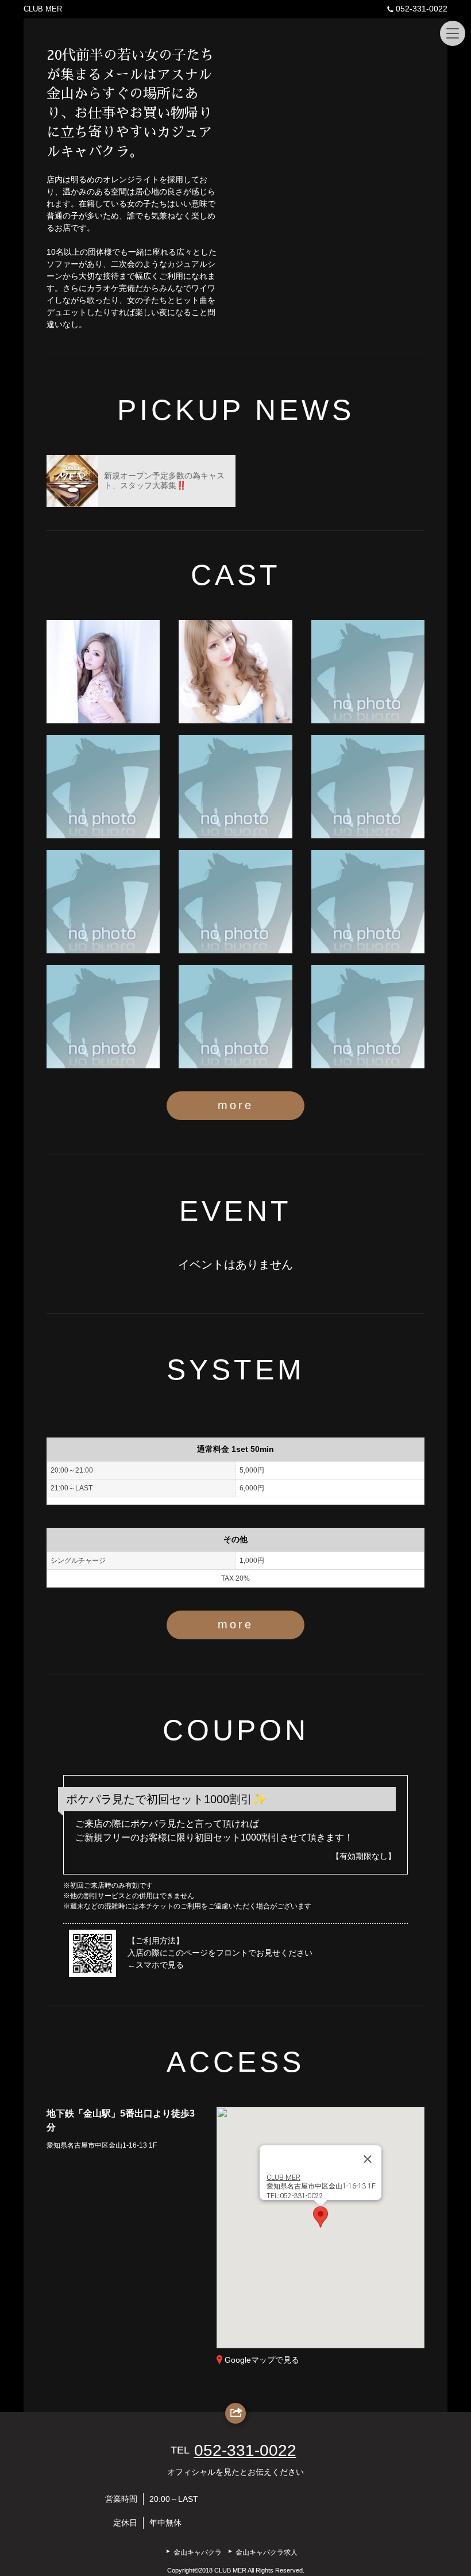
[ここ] (368, 902)
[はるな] (368, 1017)
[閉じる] (368, 2159)
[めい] (235, 1017)
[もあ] (235, 787)
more (235, 1105)
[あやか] (235, 902)
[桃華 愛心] (103, 672)
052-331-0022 (422, 9)
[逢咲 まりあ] (235, 672)
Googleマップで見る (262, 2360)
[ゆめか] (103, 1017)
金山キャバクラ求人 (267, 2552)
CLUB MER (43, 9)
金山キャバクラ (198, 2552)
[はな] (368, 787)
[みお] (103, 902)
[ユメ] (368, 672)
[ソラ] (103, 787)
